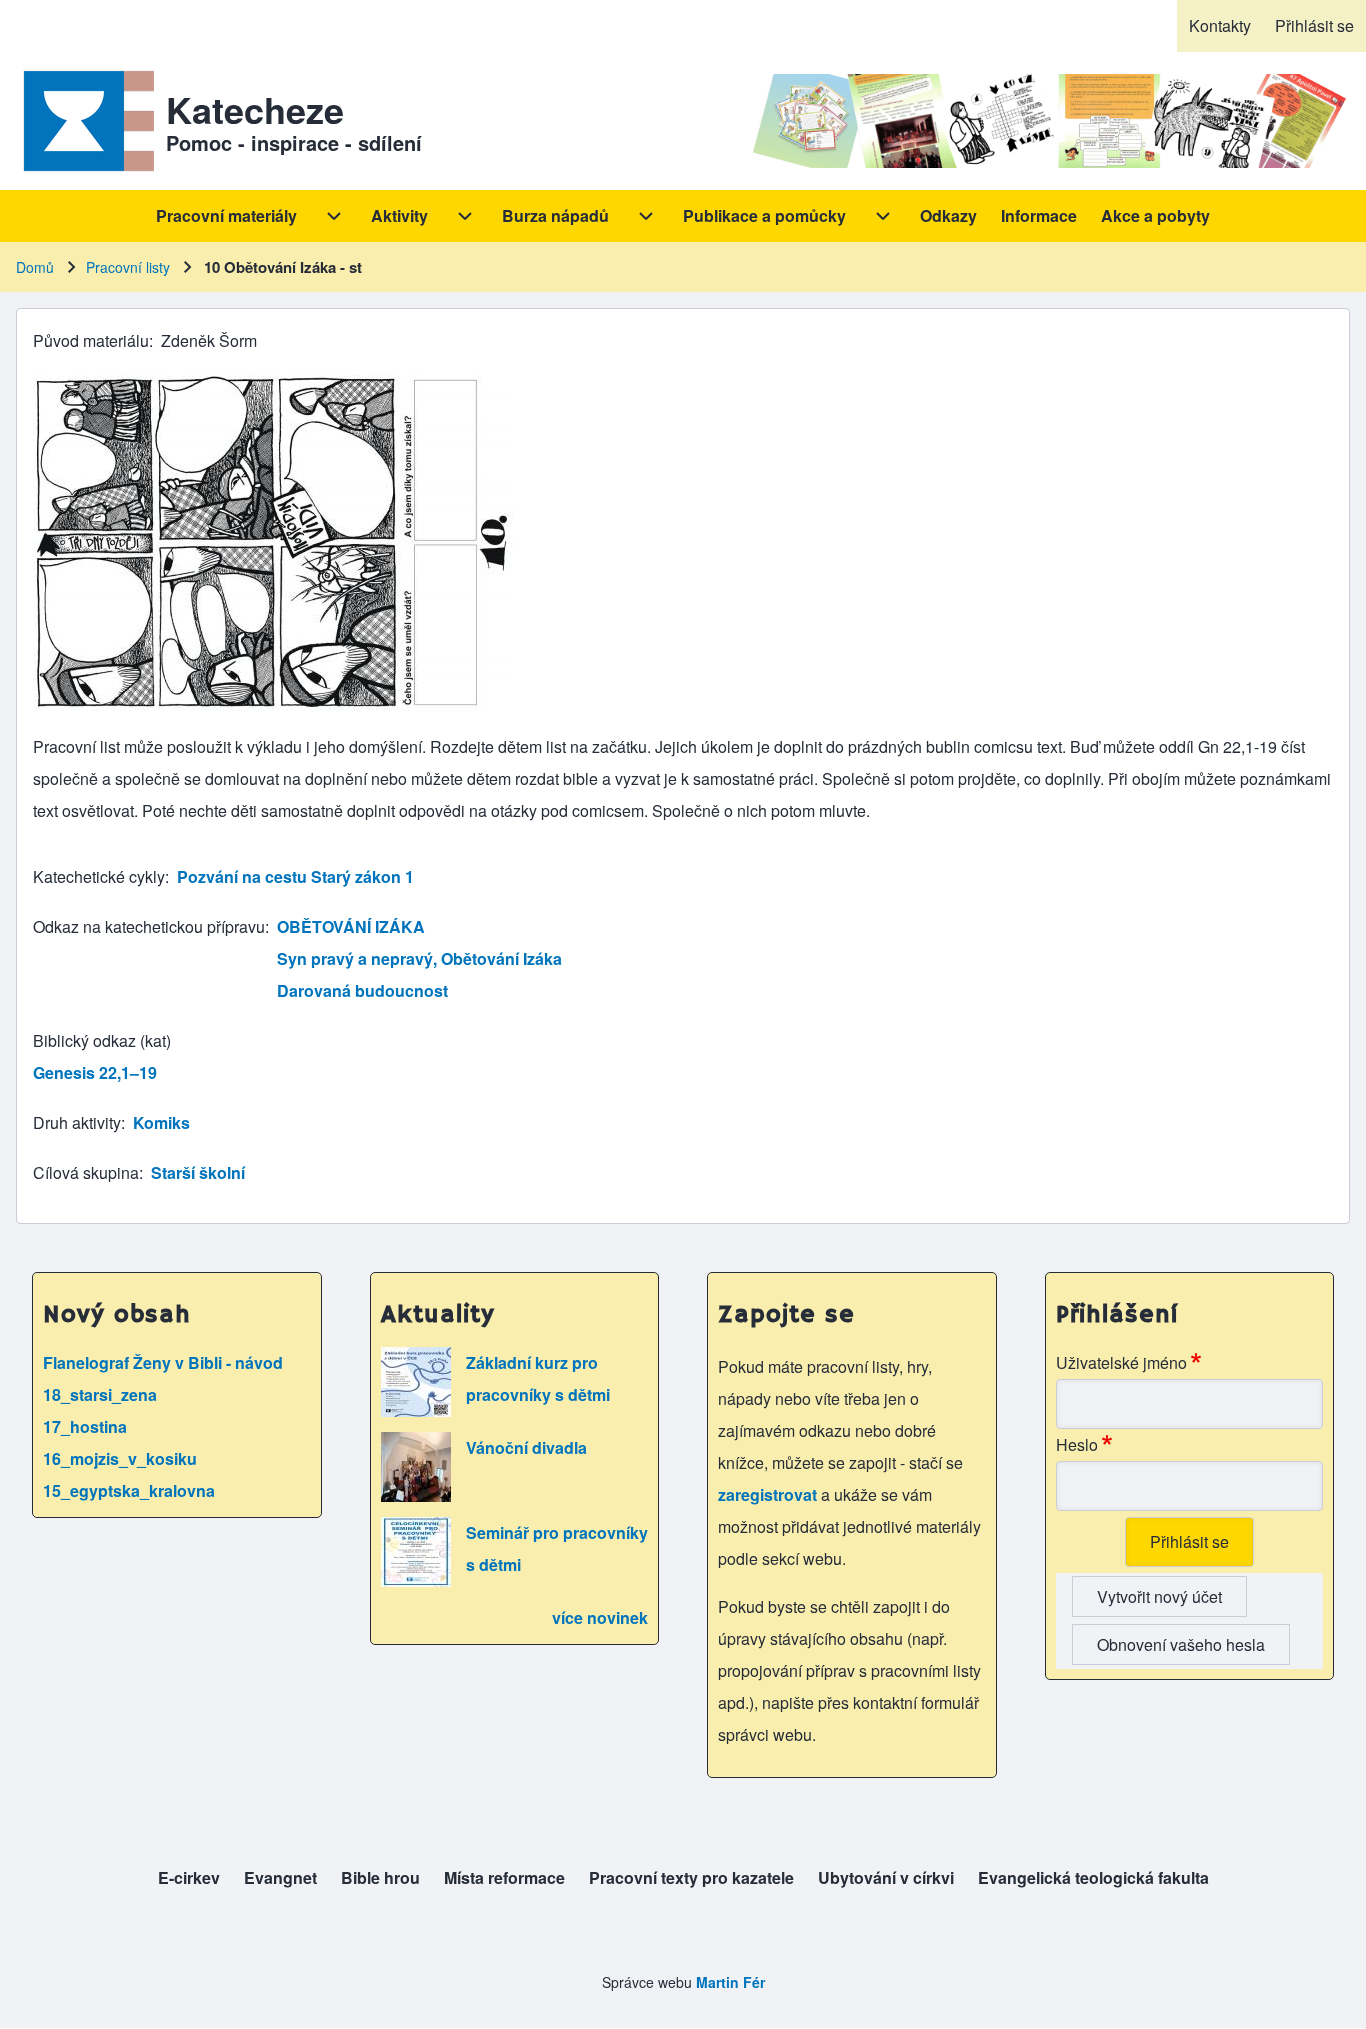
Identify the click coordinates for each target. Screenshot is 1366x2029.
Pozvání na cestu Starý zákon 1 (295, 876)
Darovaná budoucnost (362, 990)
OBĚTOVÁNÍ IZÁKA (351, 926)
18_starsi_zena (100, 1394)
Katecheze (255, 109)
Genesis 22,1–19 (95, 1072)
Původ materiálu (91, 340)
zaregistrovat (769, 1494)
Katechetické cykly (99, 876)
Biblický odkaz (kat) (102, 1040)
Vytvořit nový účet (1159, 1596)
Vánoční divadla (526, 1447)
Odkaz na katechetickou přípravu (149, 926)
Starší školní (198, 1172)
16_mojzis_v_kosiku (120, 1458)
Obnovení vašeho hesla (1181, 1644)
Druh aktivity (77, 1122)
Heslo (1077, 1444)
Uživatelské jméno (1121, 1362)
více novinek (600, 1617)
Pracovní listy (128, 267)
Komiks (161, 1122)
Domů (35, 267)
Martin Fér (730, 1982)
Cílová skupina (86, 1172)
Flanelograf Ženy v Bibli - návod (163, 1362)
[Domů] (85, 121)
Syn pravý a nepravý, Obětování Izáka (419, 958)
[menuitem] (1220, 26)
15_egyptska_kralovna (129, 1490)
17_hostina (85, 1426)
